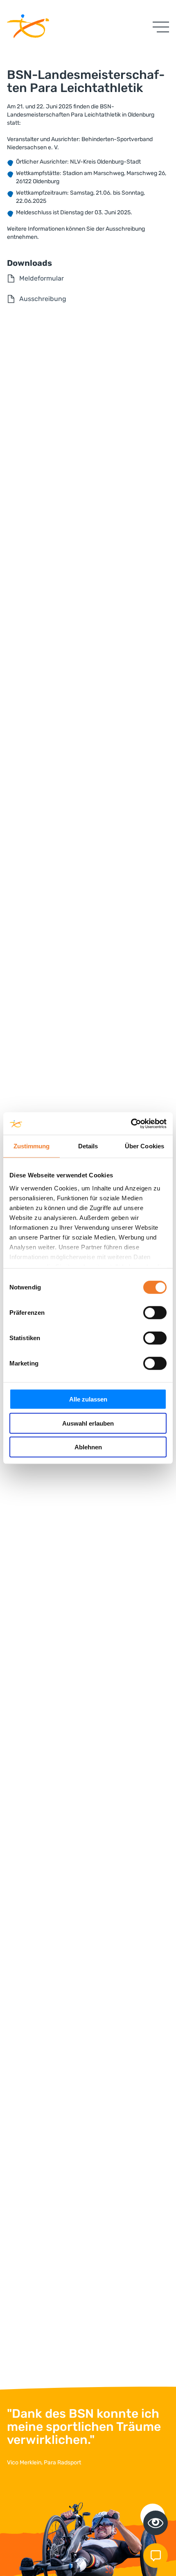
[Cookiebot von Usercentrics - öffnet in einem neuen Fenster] (131, 1123)
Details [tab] (88, 1146)
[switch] (155, 1313)
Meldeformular (42, 278)
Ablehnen (88, 1447)
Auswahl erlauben (88, 1423)
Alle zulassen (88, 1399)
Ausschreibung (43, 299)
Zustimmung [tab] (32, 1146)
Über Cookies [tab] (144, 1146)
